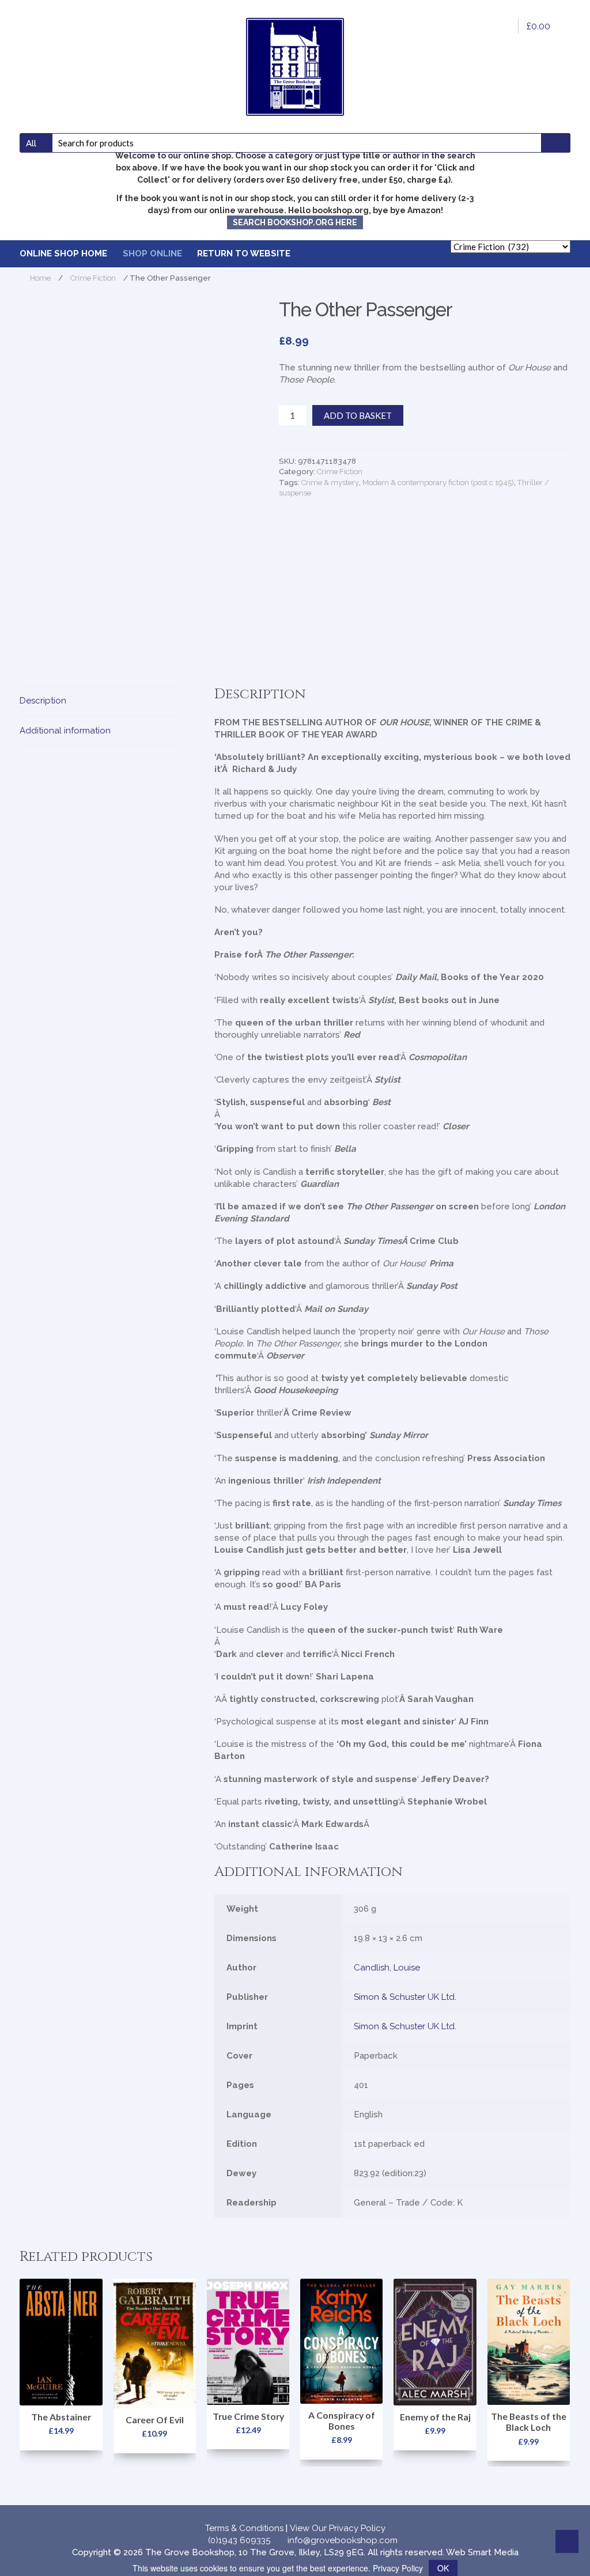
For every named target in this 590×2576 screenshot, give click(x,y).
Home (40, 278)
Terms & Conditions (244, 2528)
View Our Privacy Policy (338, 2528)
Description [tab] (43, 701)
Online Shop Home (63, 254)
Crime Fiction (93, 278)
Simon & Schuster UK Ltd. (405, 1997)
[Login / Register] (502, 26)
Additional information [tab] (65, 731)
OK (443, 2568)
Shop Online (152, 254)
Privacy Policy (398, 2568)
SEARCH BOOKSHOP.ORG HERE (295, 222)
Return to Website (244, 254)
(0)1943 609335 (239, 2540)
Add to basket (358, 415)
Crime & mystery (330, 483)
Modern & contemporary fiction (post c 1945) (438, 483)
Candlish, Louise (387, 1968)
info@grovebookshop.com (343, 2540)
